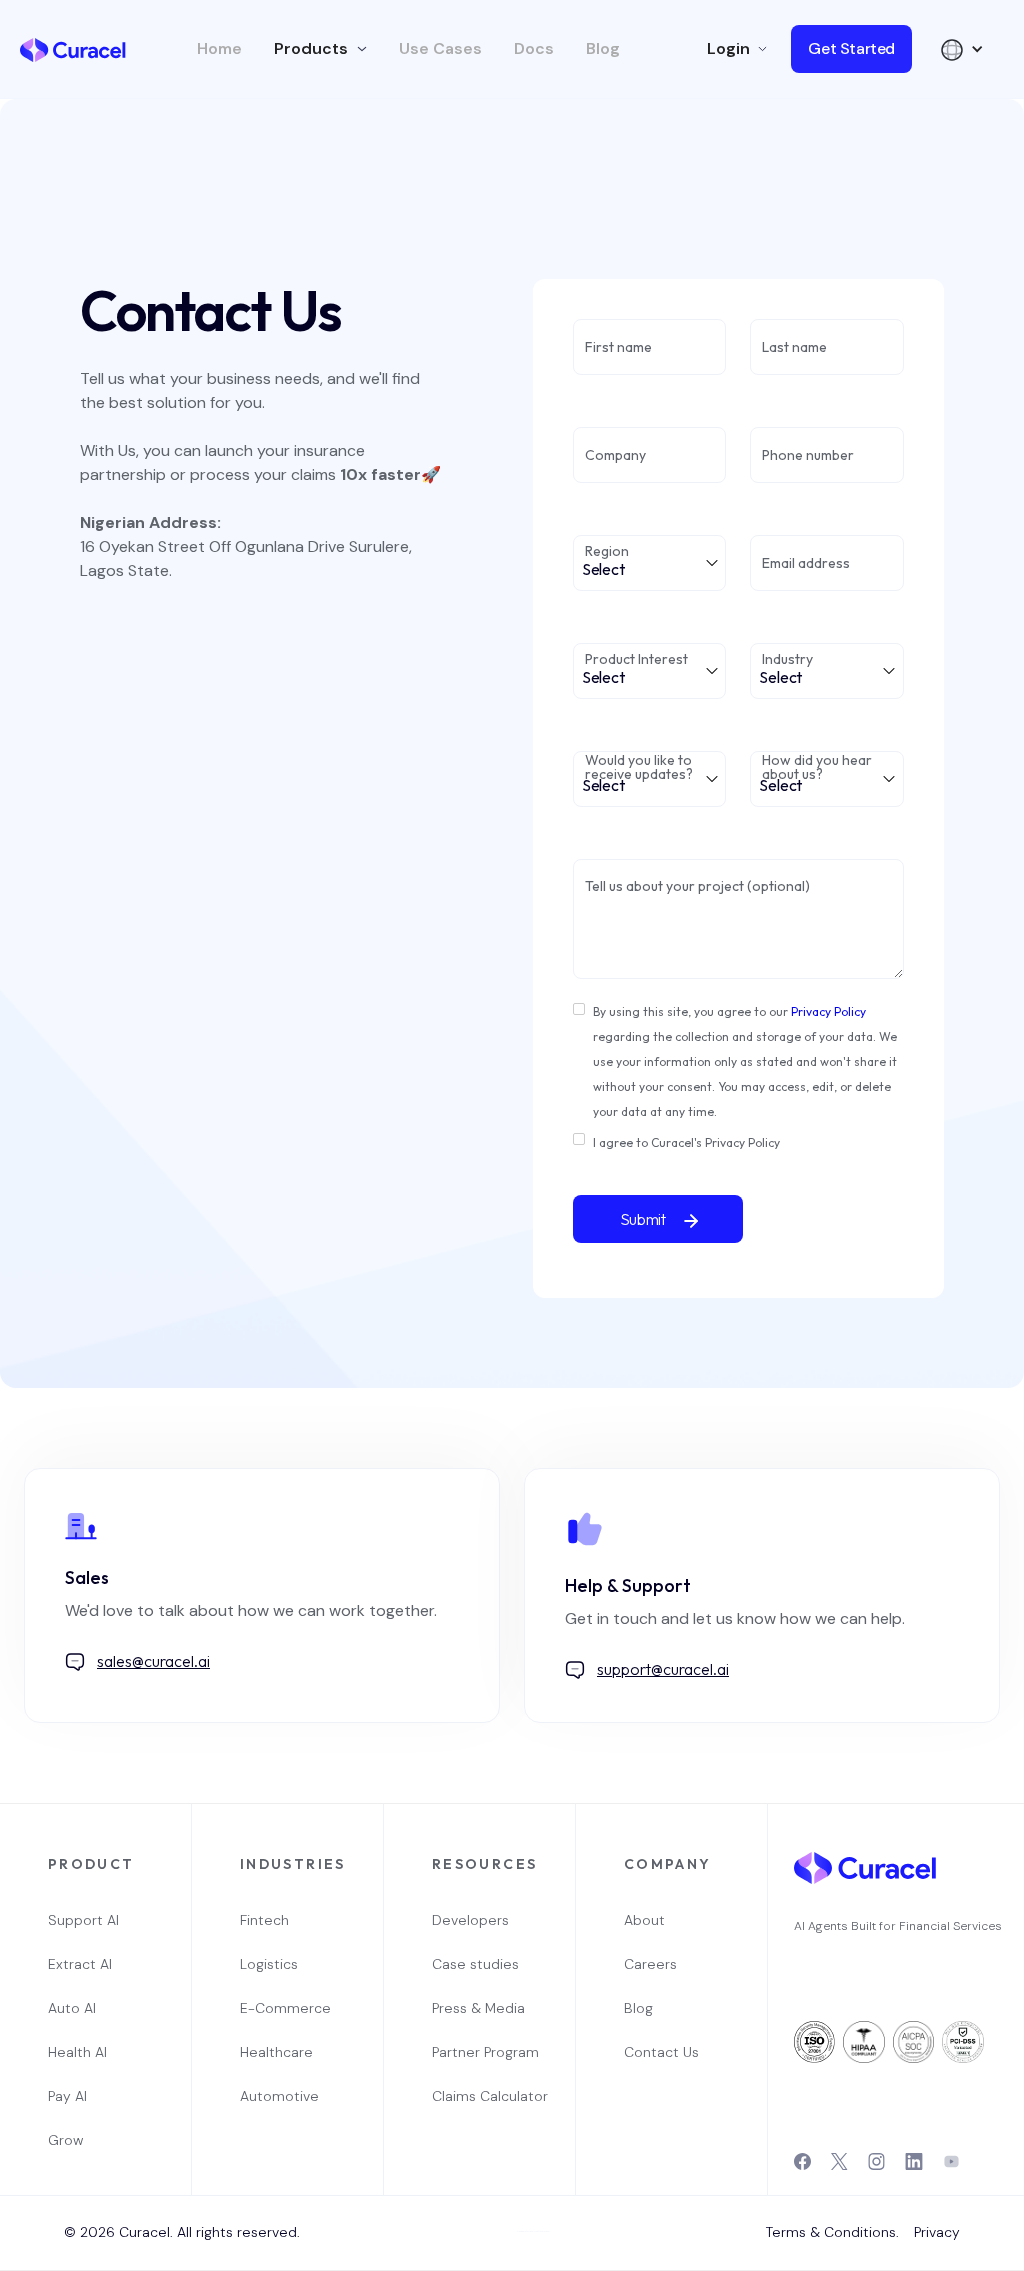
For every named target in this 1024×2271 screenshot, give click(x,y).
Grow (65, 2140)
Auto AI (72, 2008)
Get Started (851, 48)
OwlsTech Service (518, 2268)
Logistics (269, 1964)
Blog (603, 49)
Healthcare (276, 2052)
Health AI (77, 2052)
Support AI (83, 1920)
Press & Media (478, 2008)
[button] (320, 49)
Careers (650, 1964)
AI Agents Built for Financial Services (898, 1926)
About (644, 1920)
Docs (534, 49)
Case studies (475, 1964)
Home (219, 49)
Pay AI (67, 2096)
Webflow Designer (542, 2231)
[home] (73, 49)
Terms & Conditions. (832, 2232)
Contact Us (661, 2052)
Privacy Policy (828, 1011)
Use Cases (440, 49)
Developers (470, 1920)
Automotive (279, 2096)
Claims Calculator (480, 2096)
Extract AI (80, 1964)
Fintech (264, 1920)
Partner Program (480, 2052)
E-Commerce (285, 2008)
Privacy (937, 2232)
